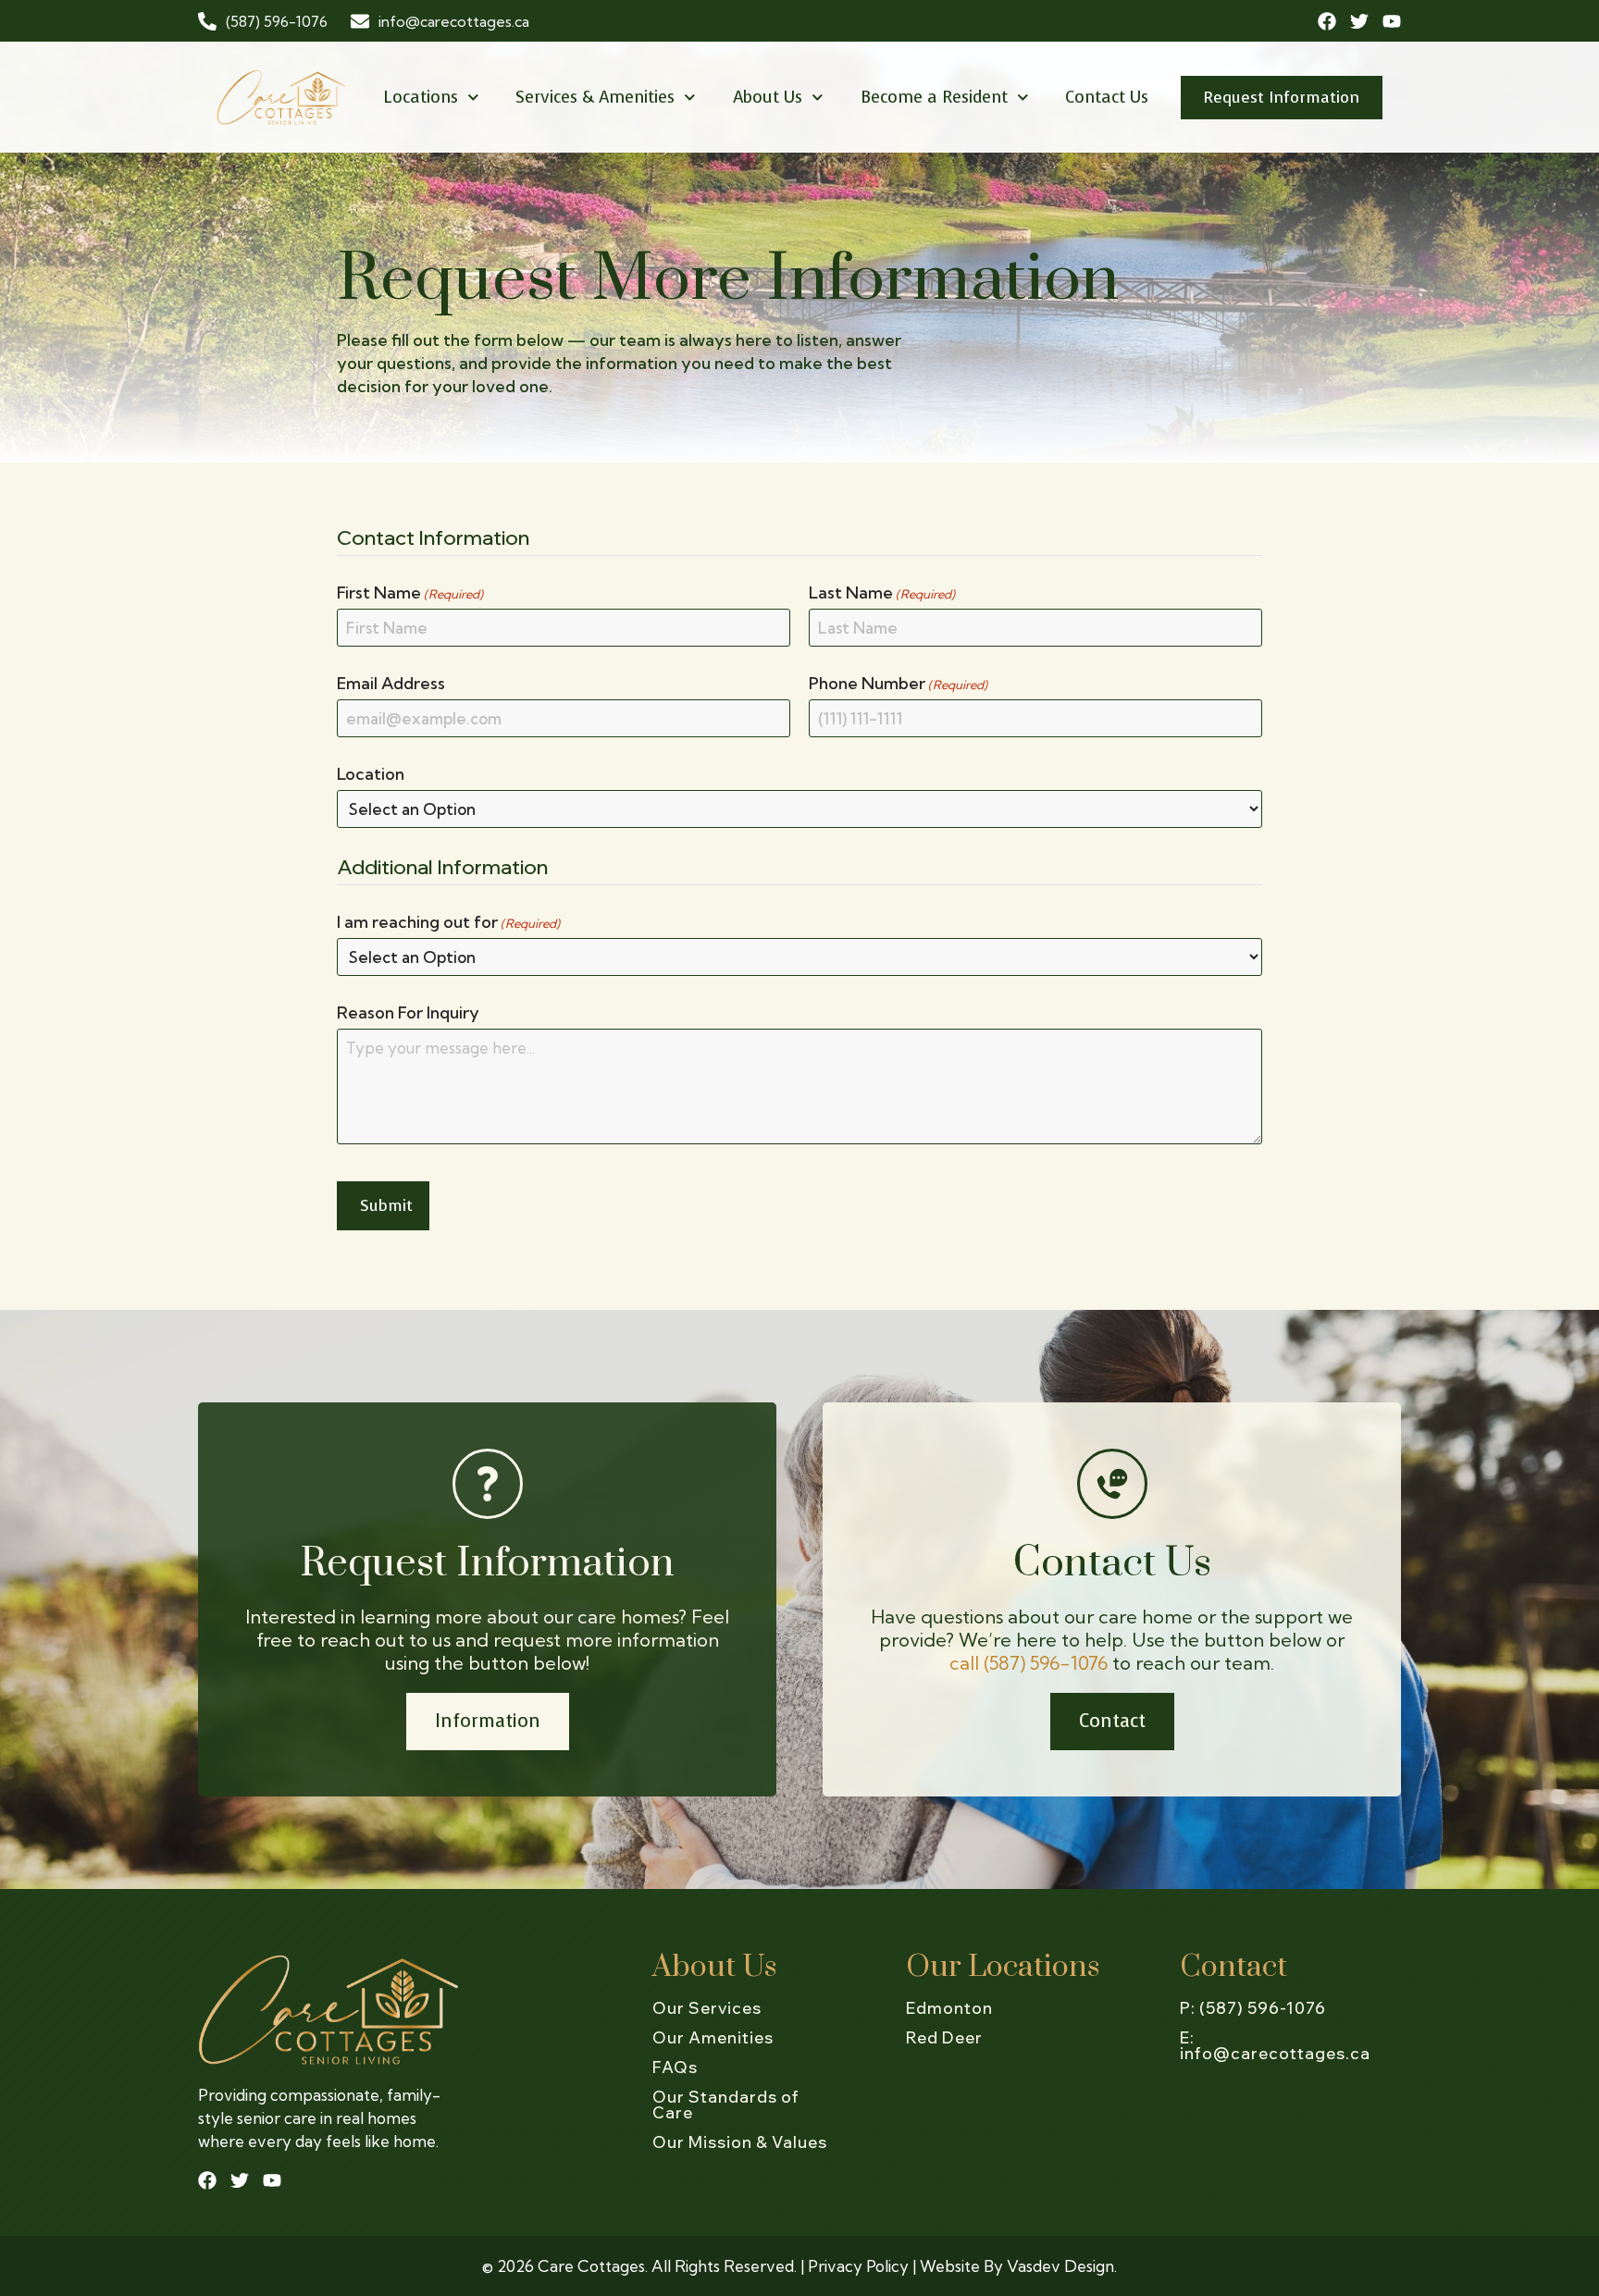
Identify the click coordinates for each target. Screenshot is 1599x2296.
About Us (768, 97)
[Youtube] (1392, 21)
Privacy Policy (858, 2266)
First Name (410, 593)
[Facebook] (1327, 21)
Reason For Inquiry (408, 1013)
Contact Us (1107, 97)
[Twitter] (1359, 21)
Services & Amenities (595, 97)
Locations (421, 97)
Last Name (882, 593)
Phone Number (898, 684)
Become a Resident (934, 97)
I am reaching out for (448, 922)
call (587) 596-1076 (1029, 1663)
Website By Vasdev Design (1017, 2266)
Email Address (391, 684)
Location (371, 774)
